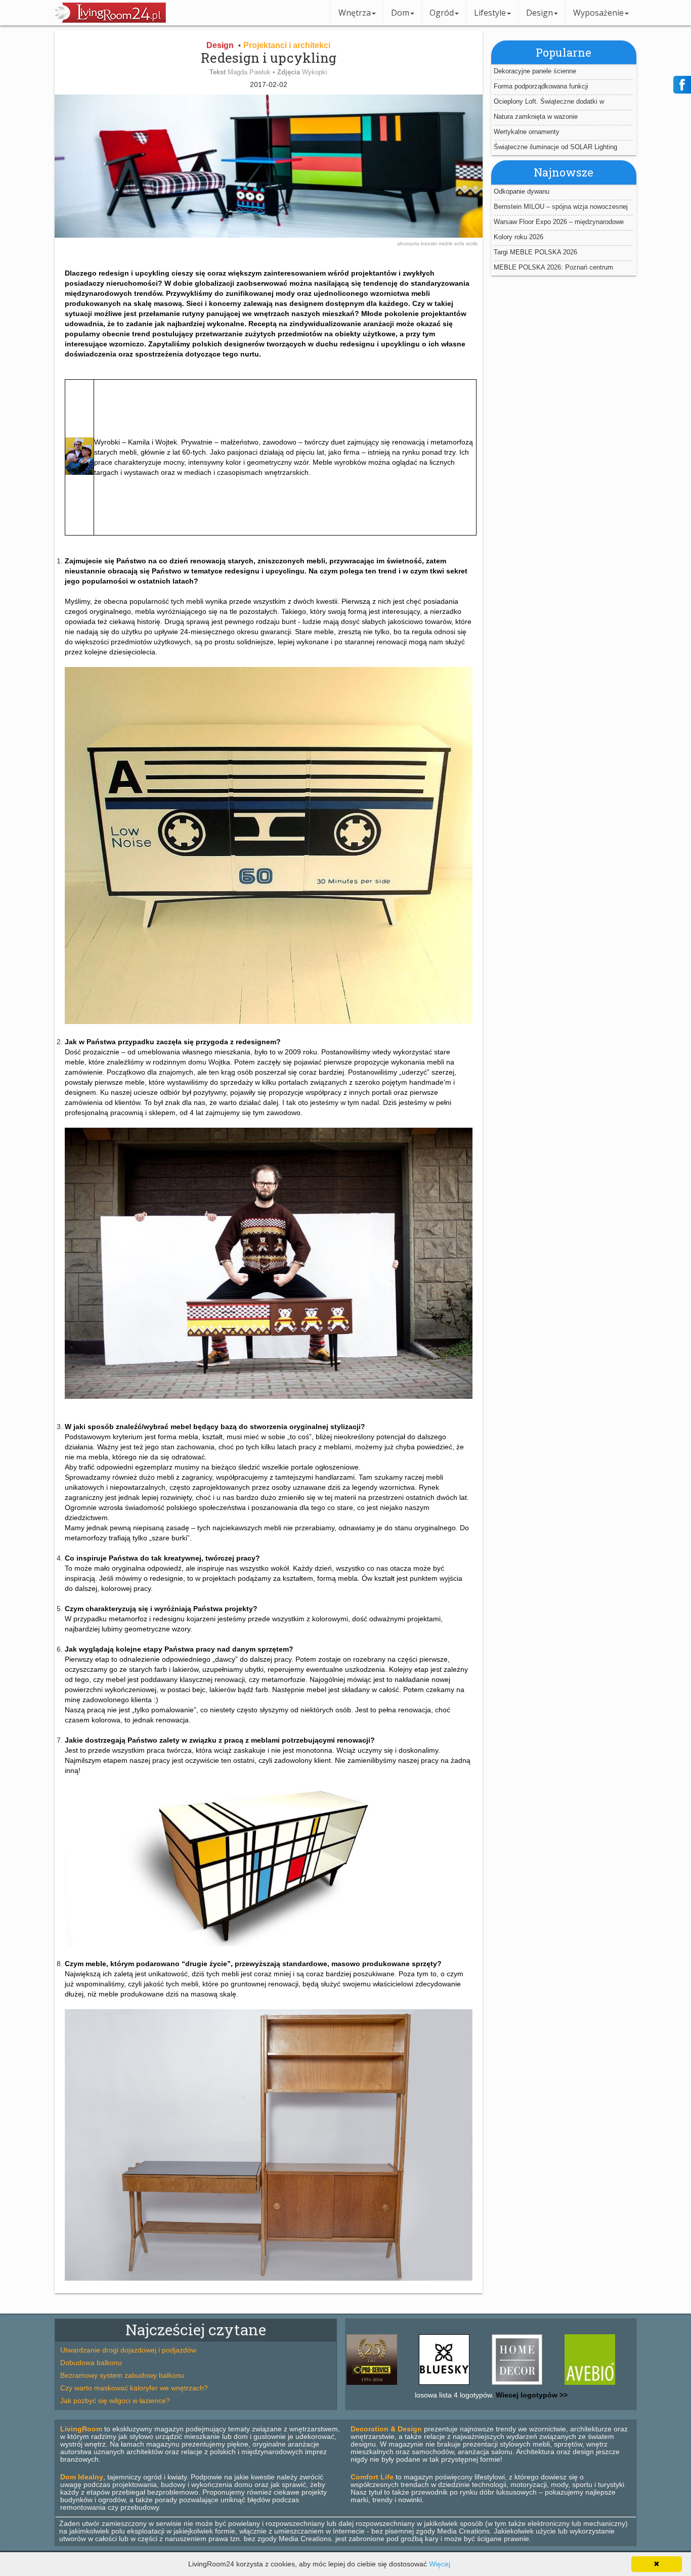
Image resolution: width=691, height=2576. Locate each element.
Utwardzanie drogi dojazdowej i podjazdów (128, 2350)
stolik (472, 243)
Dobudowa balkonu (91, 2363)
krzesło (430, 243)
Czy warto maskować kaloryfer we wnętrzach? (134, 2388)
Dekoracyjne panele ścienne (535, 71)
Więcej (440, 2564)
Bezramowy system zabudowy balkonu (122, 2375)
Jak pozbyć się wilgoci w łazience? (115, 2401)
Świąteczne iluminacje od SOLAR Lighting (555, 147)
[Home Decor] (460, 2385)
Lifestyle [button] (490, 13)
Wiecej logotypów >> (531, 2395)
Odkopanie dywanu (522, 191)
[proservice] (606, 2385)
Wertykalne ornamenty (527, 132)
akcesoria (409, 243)
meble (446, 243)
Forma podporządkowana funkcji (541, 86)
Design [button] (539, 13)
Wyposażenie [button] (598, 13)
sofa (460, 243)
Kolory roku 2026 (519, 237)
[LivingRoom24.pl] (110, 20)
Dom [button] (400, 13)
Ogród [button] (442, 13)
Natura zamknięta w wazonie (536, 117)
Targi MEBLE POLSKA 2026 (535, 252)
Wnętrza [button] (355, 13)
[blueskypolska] (387, 2385)
